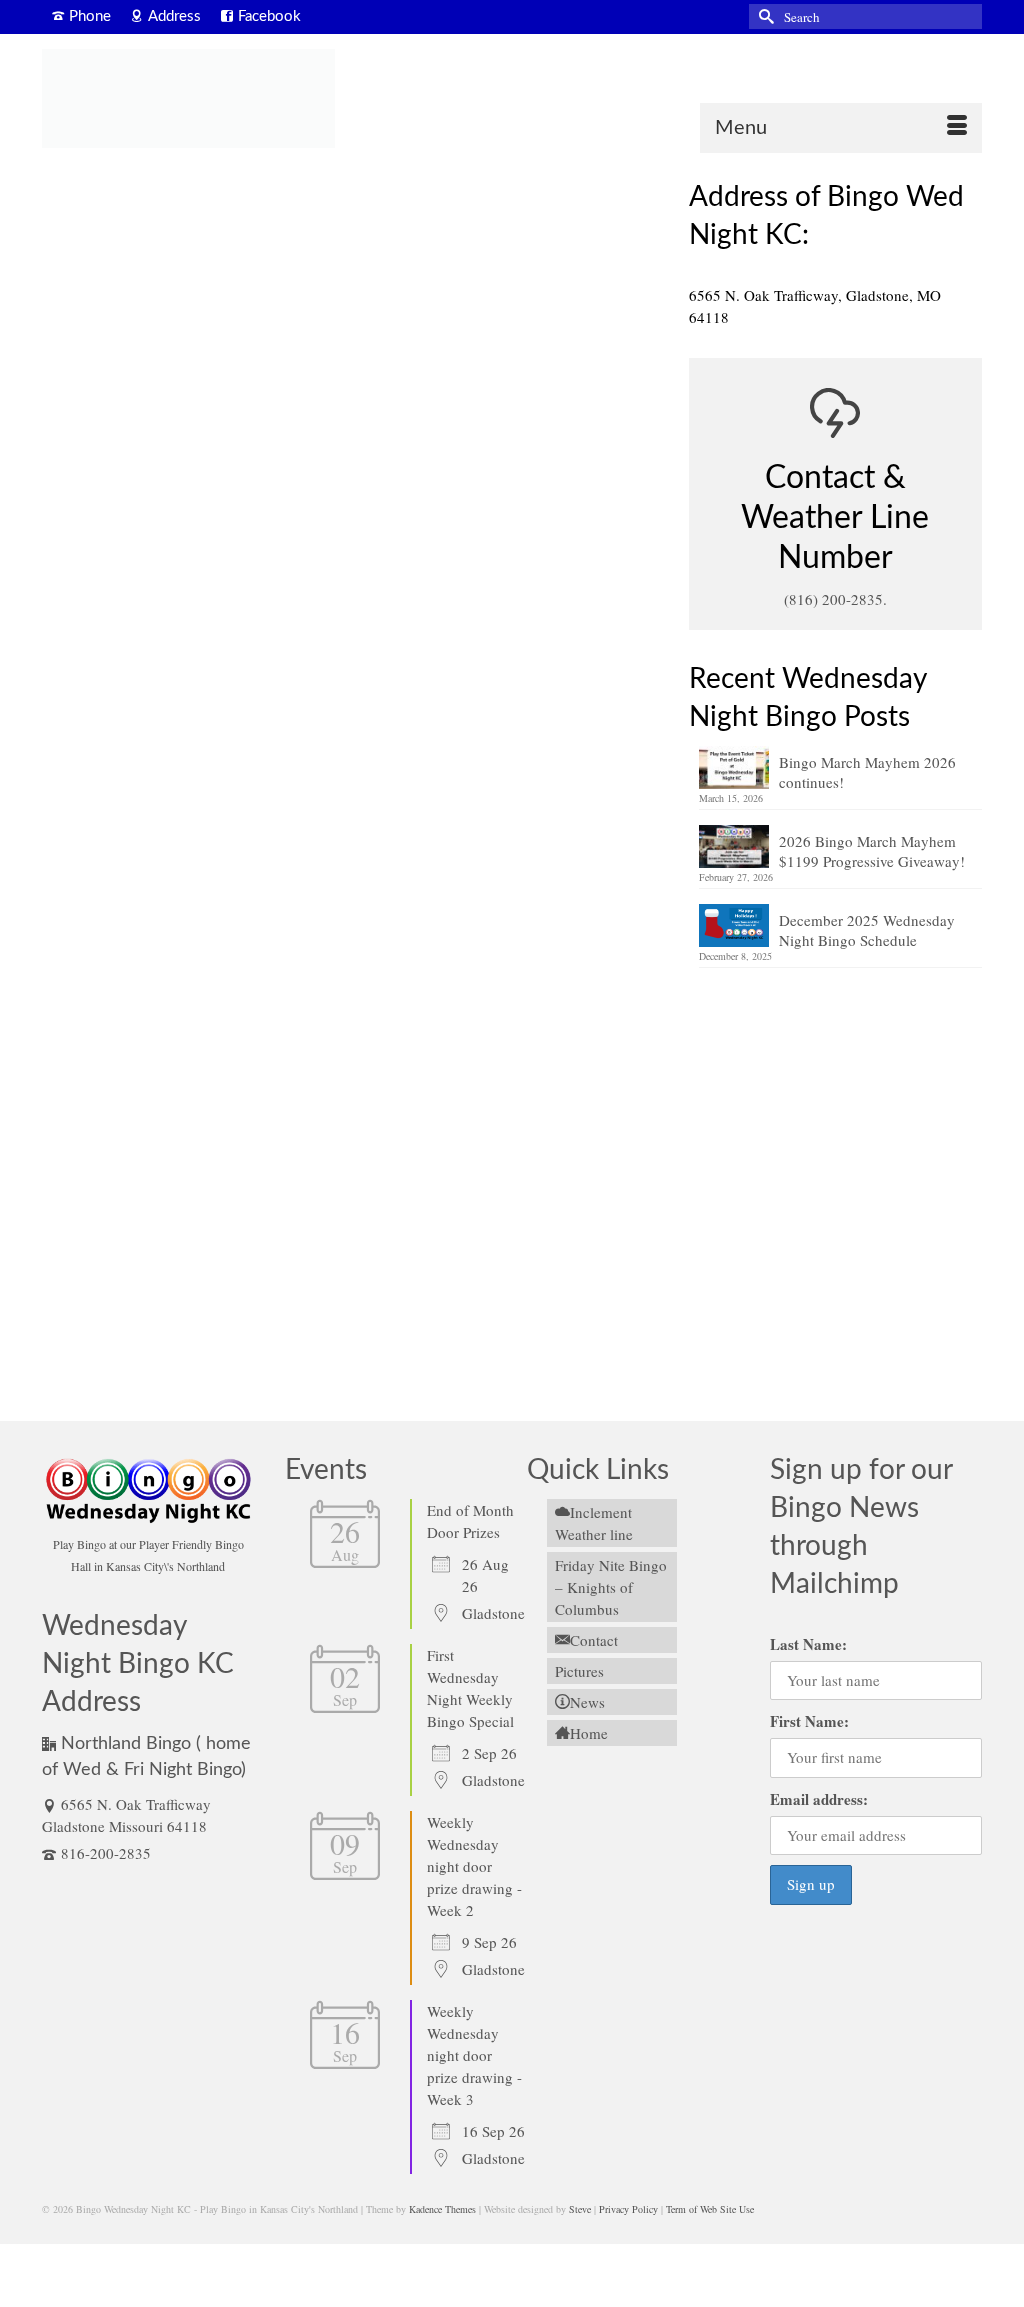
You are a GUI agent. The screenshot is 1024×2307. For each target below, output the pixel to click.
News (173, 609)
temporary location (147, 746)
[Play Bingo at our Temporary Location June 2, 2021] (350, 344)
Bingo (141, 609)
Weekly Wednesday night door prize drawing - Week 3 (474, 2055)
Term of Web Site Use (710, 2209)
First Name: (809, 1721)
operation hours (228, 1222)
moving (88, 746)
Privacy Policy (628, 2209)
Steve (580, 2209)
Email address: (819, 1799)
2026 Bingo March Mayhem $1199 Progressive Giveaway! (872, 851)
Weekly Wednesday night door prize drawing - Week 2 (474, 1866)
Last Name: (808, 1644)
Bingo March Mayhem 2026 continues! (867, 772)
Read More (564, 691)
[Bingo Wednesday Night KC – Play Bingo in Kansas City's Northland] (188, 98)
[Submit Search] (764, 16)
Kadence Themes (442, 2209)
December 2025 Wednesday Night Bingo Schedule (867, 930)
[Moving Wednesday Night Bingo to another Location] (350, 955)
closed (85, 1359)
